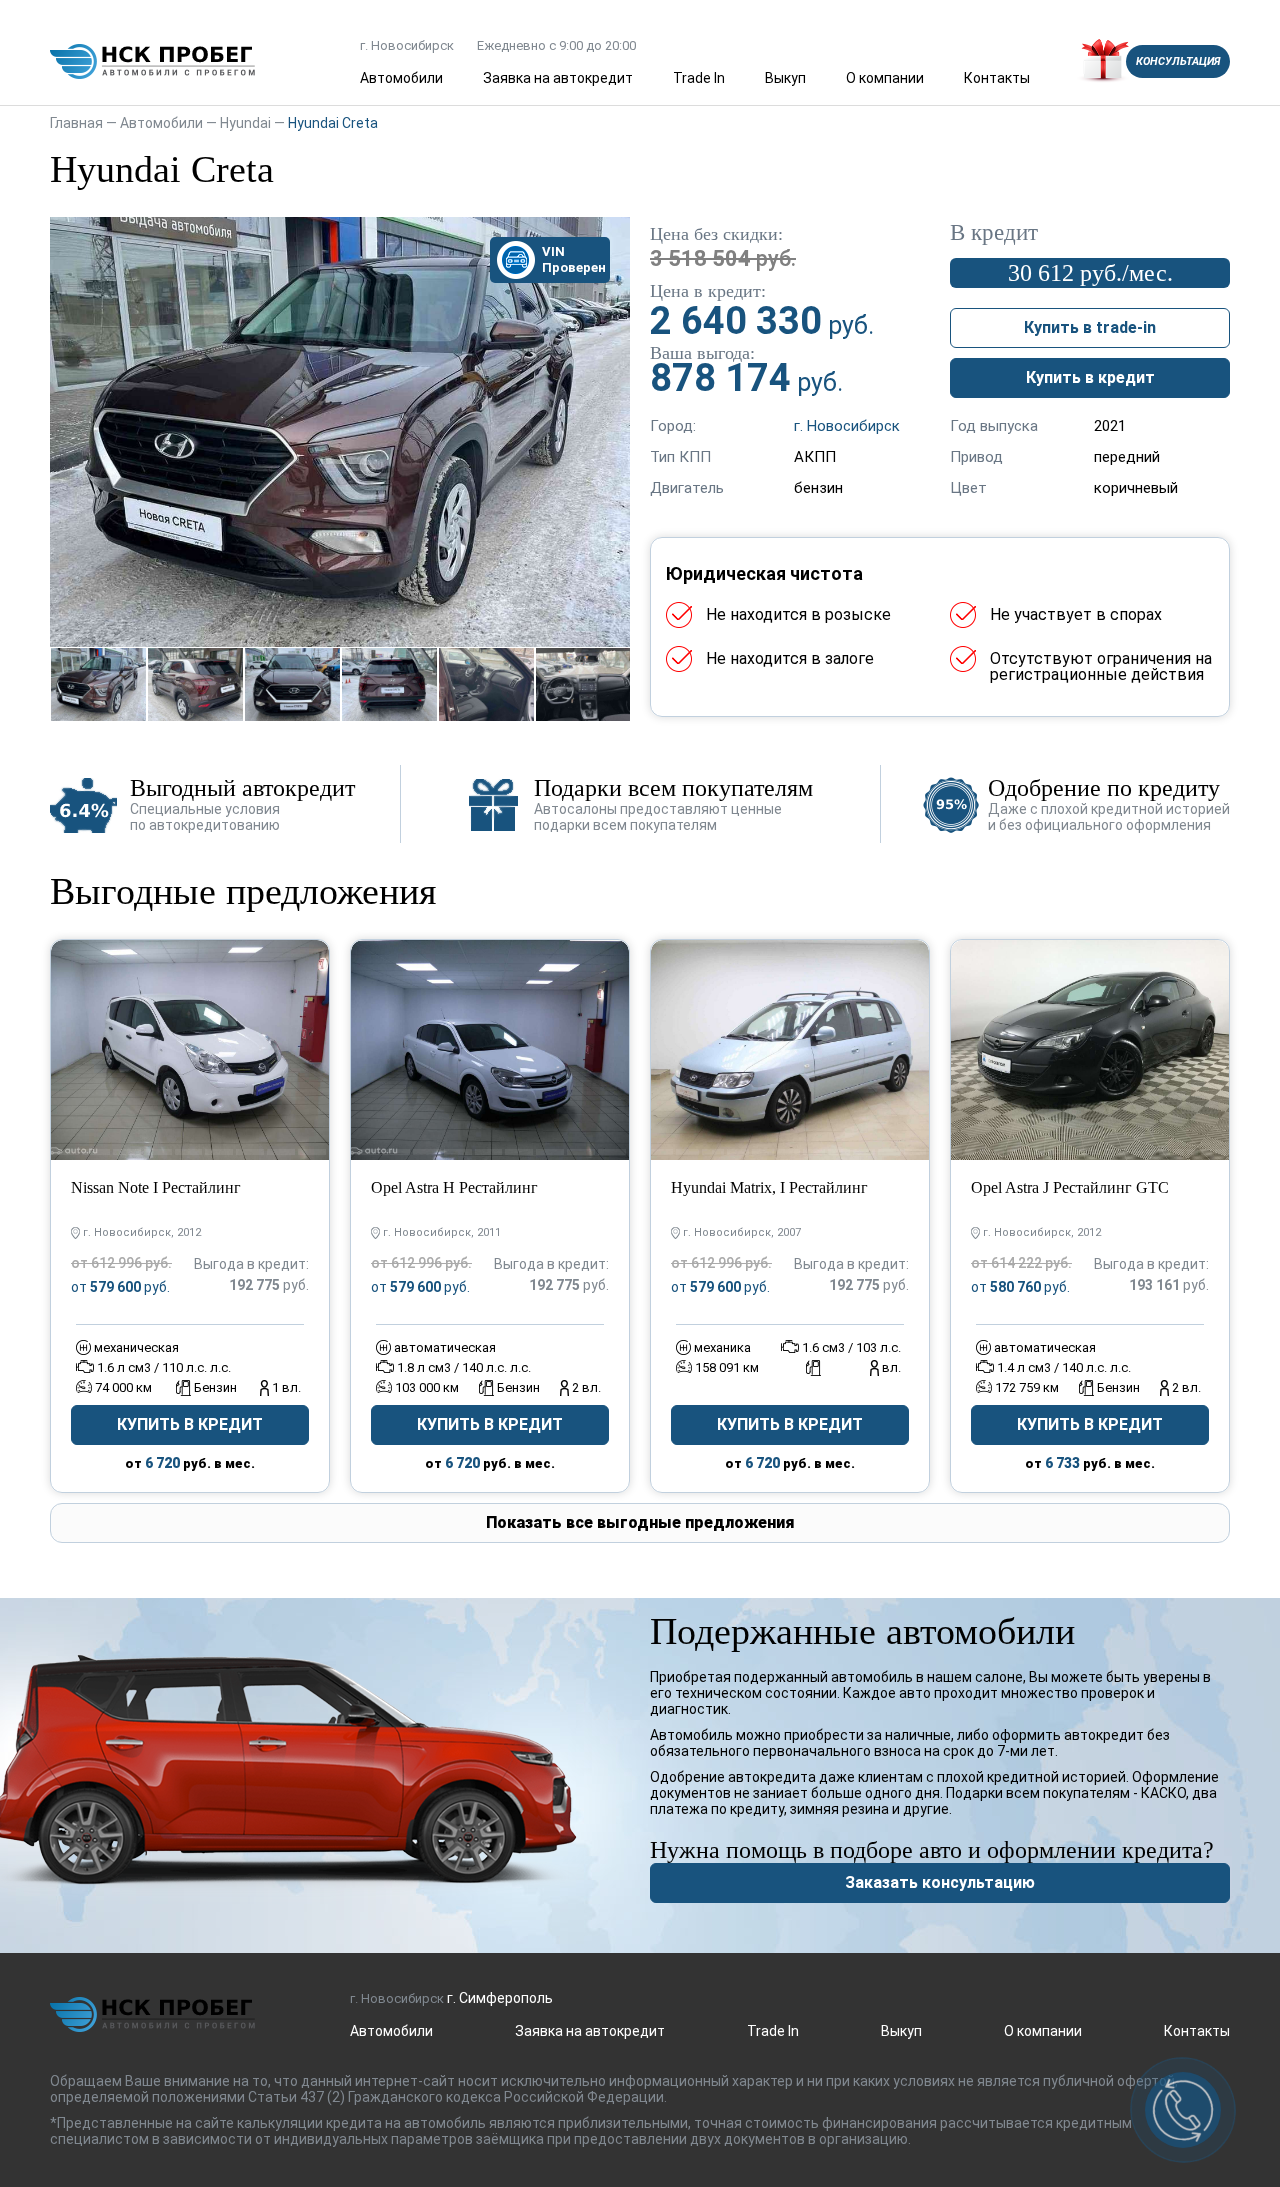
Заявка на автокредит (558, 78)
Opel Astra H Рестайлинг (454, 1187)
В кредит (994, 233)
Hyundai (245, 123)
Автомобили (401, 78)
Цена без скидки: (716, 234)
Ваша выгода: (702, 353)
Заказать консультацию (940, 1882)
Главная (76, 123)
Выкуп (785, 78)
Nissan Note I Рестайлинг (156, 1187)
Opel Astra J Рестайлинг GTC (1070, 1187)
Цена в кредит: (708, 291)
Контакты (997, 78)
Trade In (699, 78)
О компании (885, 78)
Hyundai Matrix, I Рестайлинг (769, 1187)
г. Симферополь (500, 1998)
